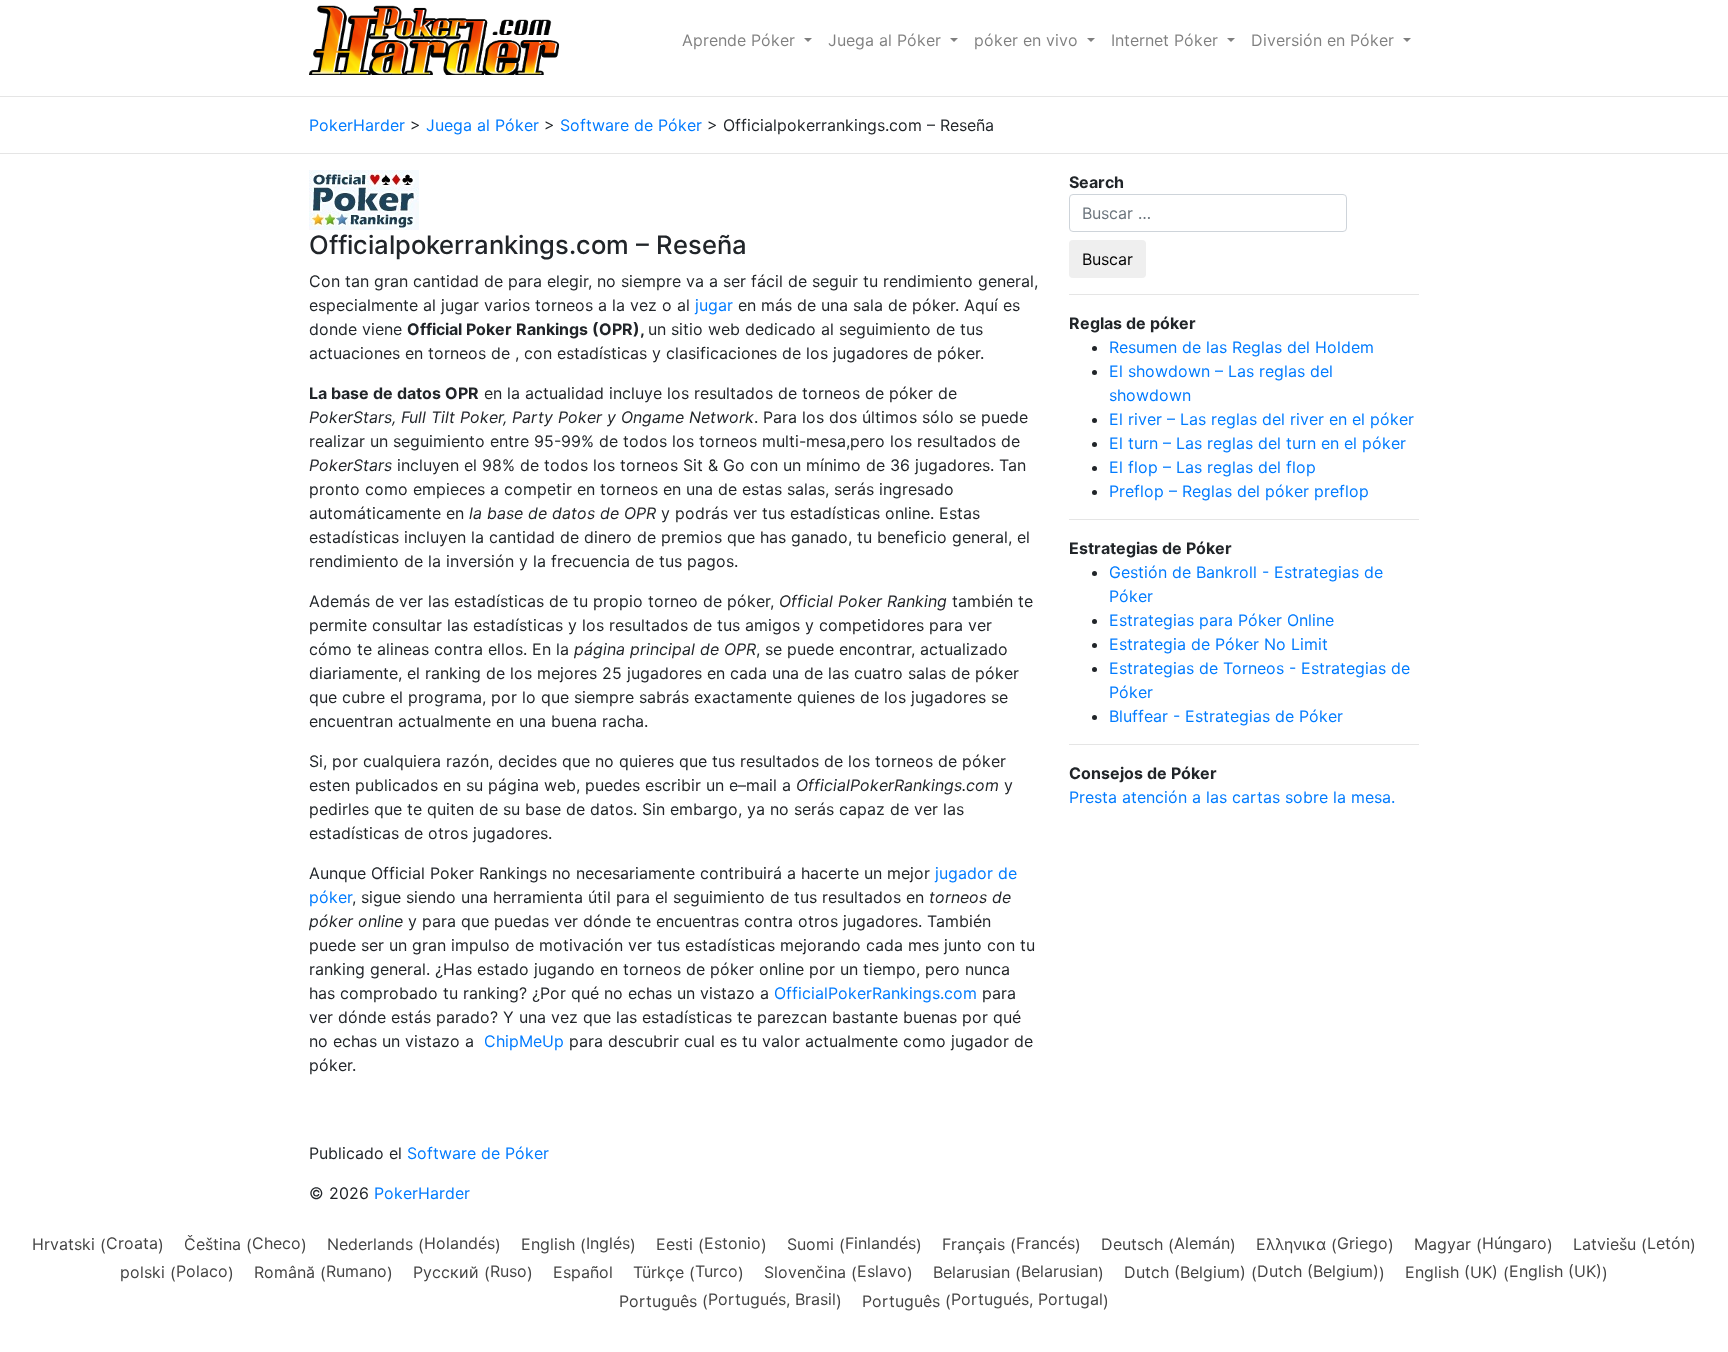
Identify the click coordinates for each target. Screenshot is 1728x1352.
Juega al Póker (887, 40)
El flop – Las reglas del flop (1212, 467)
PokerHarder (422, 1193)
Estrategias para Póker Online (1221, 620)
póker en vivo (1028, 40)
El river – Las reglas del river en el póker (1261, 419)
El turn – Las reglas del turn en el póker (1257, 443)
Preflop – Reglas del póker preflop (1239, 491)
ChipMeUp (524, 1041)
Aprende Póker (741, 40)
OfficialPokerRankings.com (875, 993)
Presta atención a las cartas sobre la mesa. (1232, 797)
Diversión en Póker (1325, 40)
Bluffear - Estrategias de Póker (1226, 716)
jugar (714, 305)
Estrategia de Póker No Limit (1218, 644)
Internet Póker (1167, 40)
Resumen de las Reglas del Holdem (1241, 347)
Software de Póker (478, 1153)
